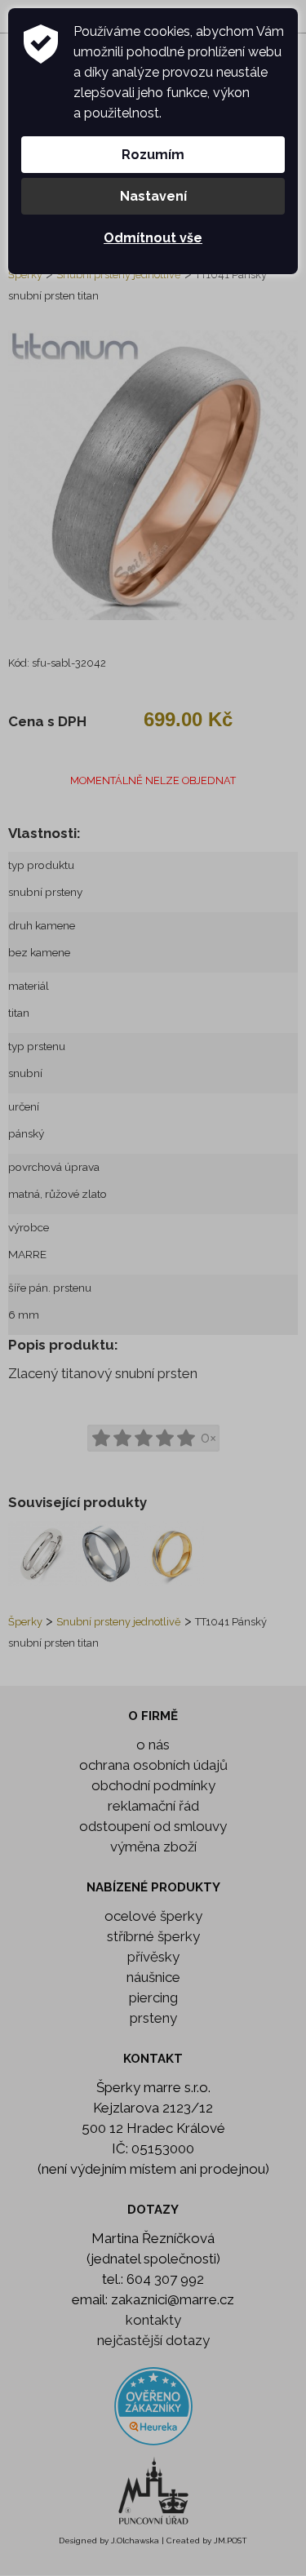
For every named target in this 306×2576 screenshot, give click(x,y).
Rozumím (153, 155)
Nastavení (153, 196)
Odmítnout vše (153, 238)
